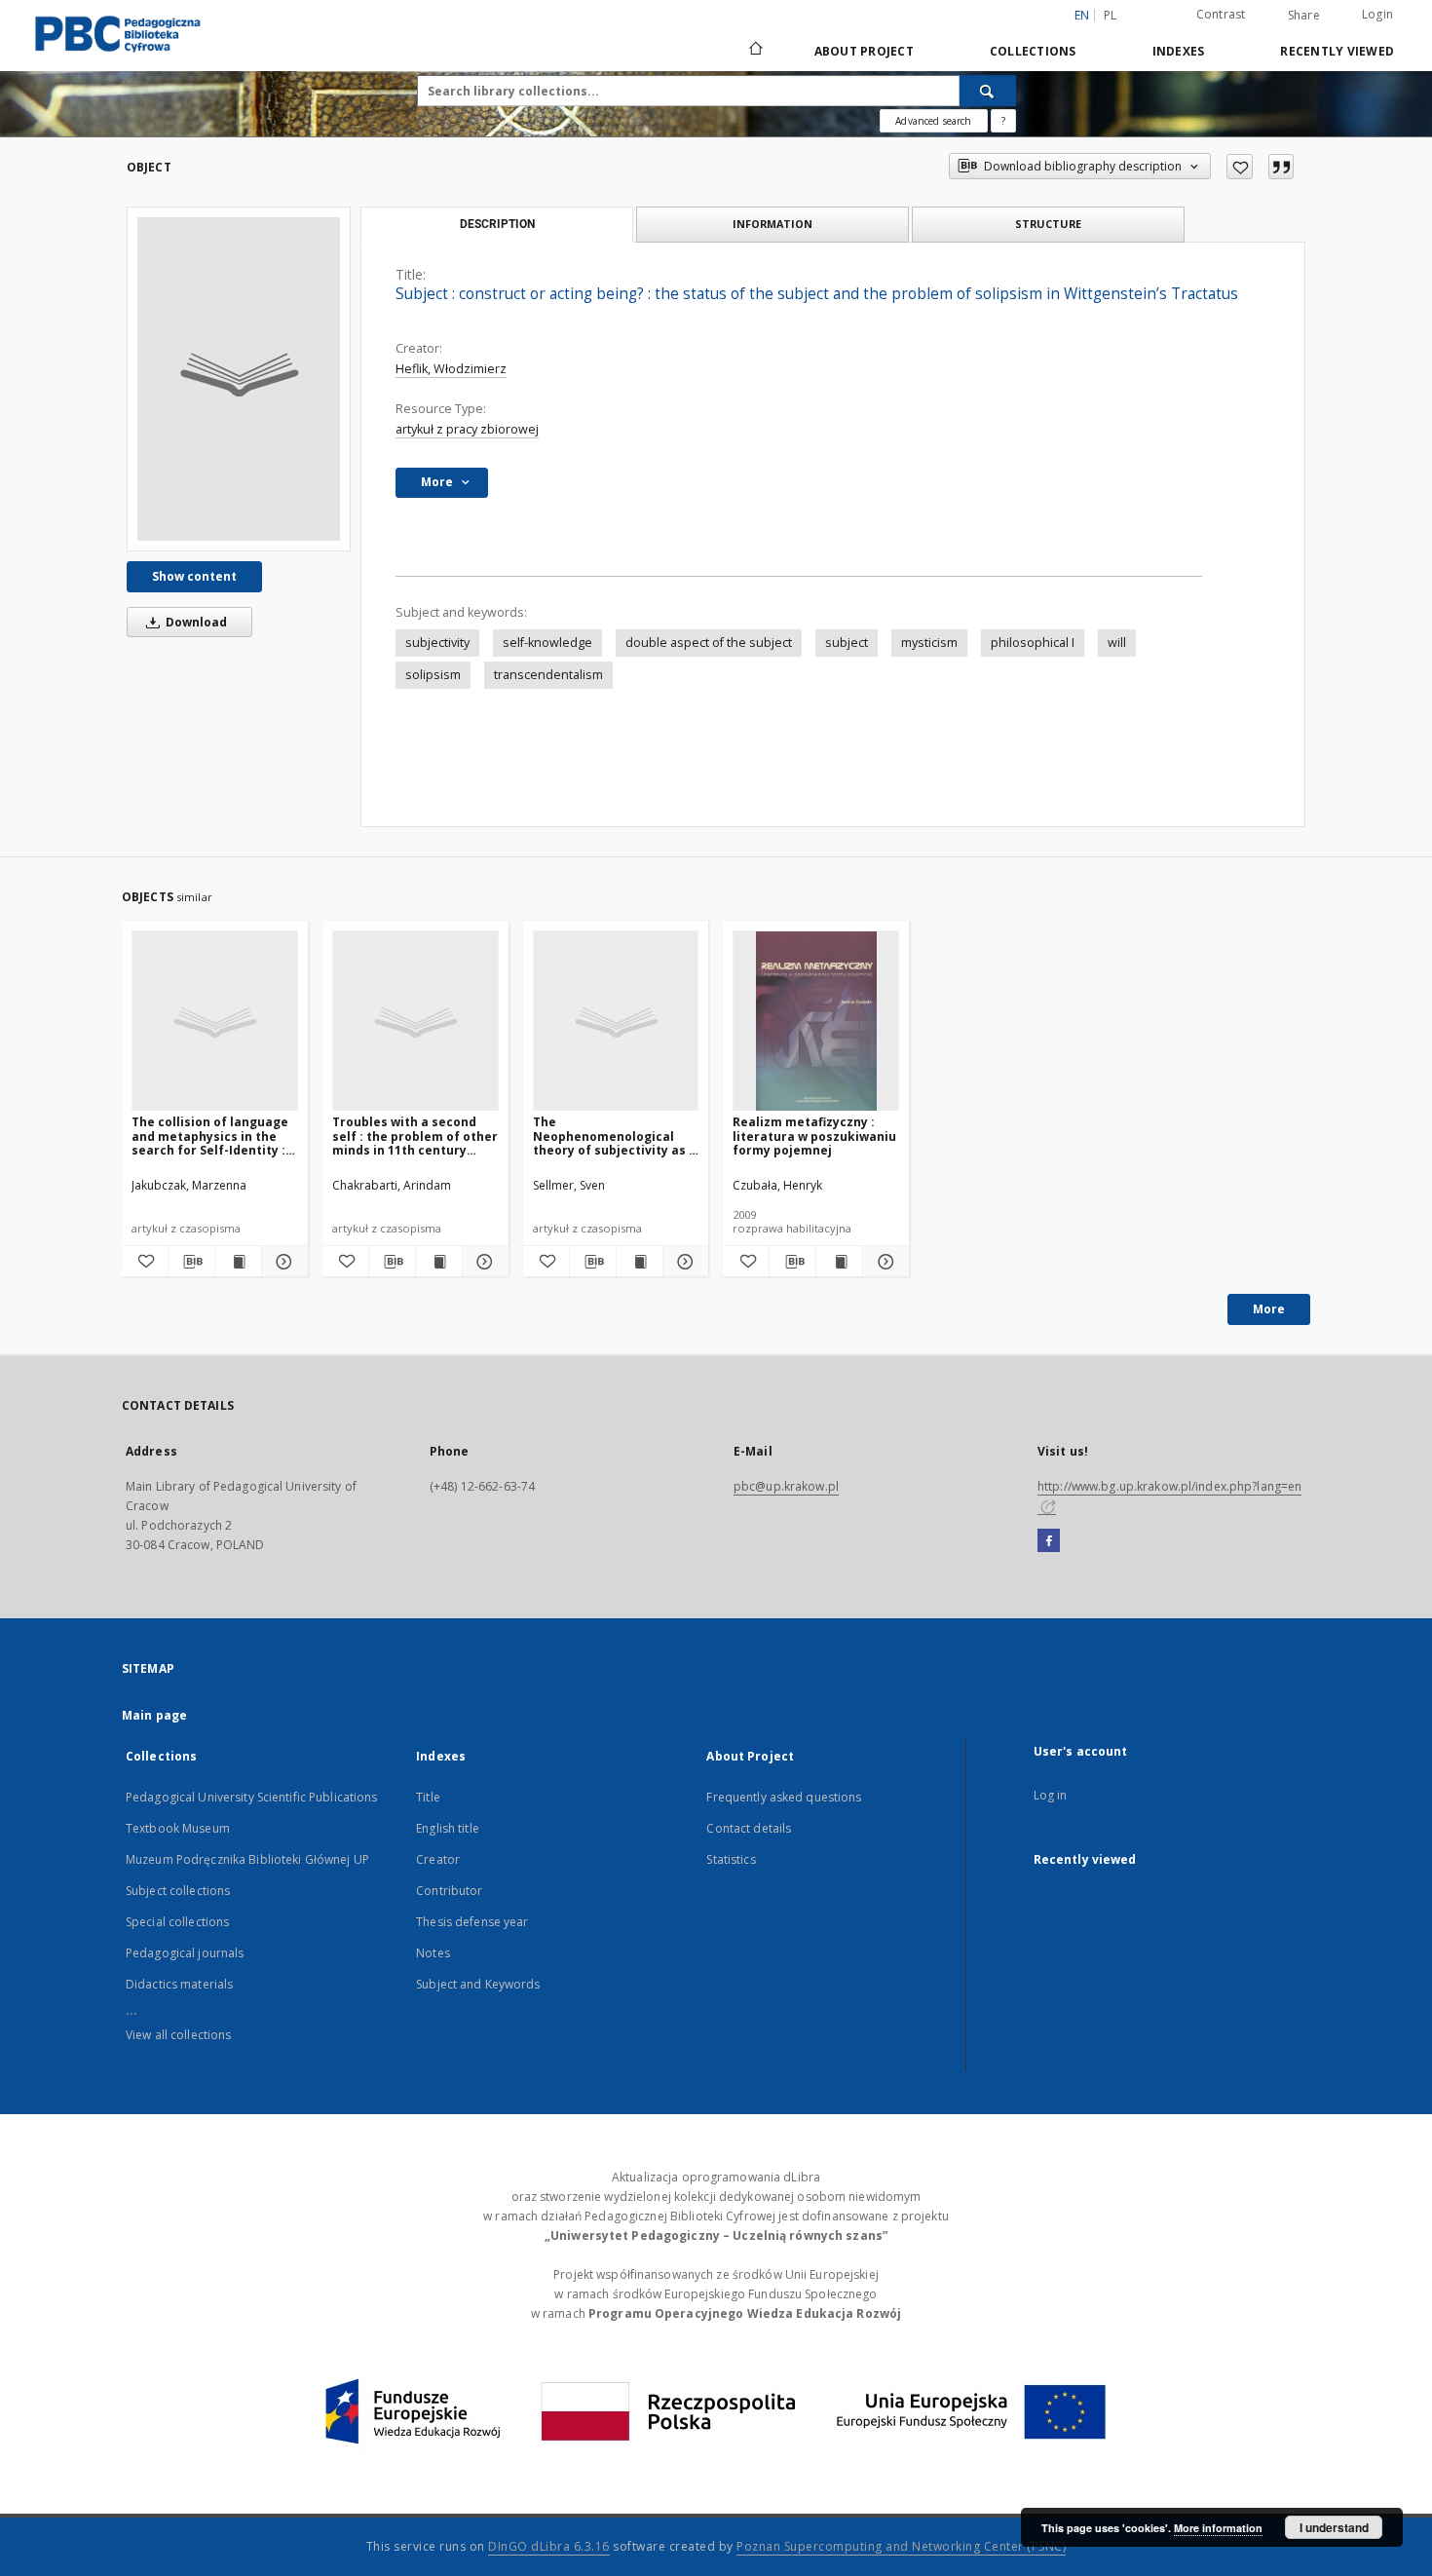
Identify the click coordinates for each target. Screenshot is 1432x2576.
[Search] (988, 91)
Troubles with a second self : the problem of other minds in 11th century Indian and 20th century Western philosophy (415, 1136)
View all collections (178, 2035)
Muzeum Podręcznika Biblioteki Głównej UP (247, 1859)
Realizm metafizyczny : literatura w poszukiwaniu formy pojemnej (814, 1136)
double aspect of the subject (709, 643)
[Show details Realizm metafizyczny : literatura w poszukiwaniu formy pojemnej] (883, 1262)
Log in (1051, 1795)
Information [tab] (773, 224)
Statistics (731, 1859)
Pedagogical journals (185, 1953)
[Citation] (1281, 167)
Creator (438, 1859)
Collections (1033, 51)
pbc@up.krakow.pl (786, 1486)
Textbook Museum (178, 1828)
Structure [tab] (1048, 224)
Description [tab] (497, 224)
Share (1304, 16)
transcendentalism (548, 675)
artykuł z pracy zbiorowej (467, 429)
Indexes (1179, 51)
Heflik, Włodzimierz (451, 369)
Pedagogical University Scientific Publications (252, 1797)
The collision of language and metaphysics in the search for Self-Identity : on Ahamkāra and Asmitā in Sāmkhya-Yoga (210, 1136)
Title (428, 1797)
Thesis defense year (472, 1922)
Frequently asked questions (784, 1797)
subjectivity (437, 643)
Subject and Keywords (478, 1984)
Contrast (1221, 14)
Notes (433, 1953)
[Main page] (754, 51)
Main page (154, 1715)
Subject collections (178, 1891)
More (1269, 1309)
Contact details (749, 1828)
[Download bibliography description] (191, 1262)
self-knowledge (547, 643)
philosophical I (1033, 643)
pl (1111, 15)
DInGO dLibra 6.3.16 (549, 2546)
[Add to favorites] (1240, 167)
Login (1377, 14)
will (1117, 643)
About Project (864, 51)
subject (847, 643)
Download (195, 622)
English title (448, 1828)
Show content (194, 576)
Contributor (449, 1891)
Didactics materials (179, 1984)
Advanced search (933, 121)
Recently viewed (1337, 51)
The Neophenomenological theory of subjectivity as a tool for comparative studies (615, 1136)
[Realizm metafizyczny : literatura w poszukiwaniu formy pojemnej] (816, 1022)
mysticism (929, 643)
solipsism (433, 675)
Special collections (177, 1922)
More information (1218, 2528)
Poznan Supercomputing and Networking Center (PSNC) (901, 2546)
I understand (1334, 2527)
